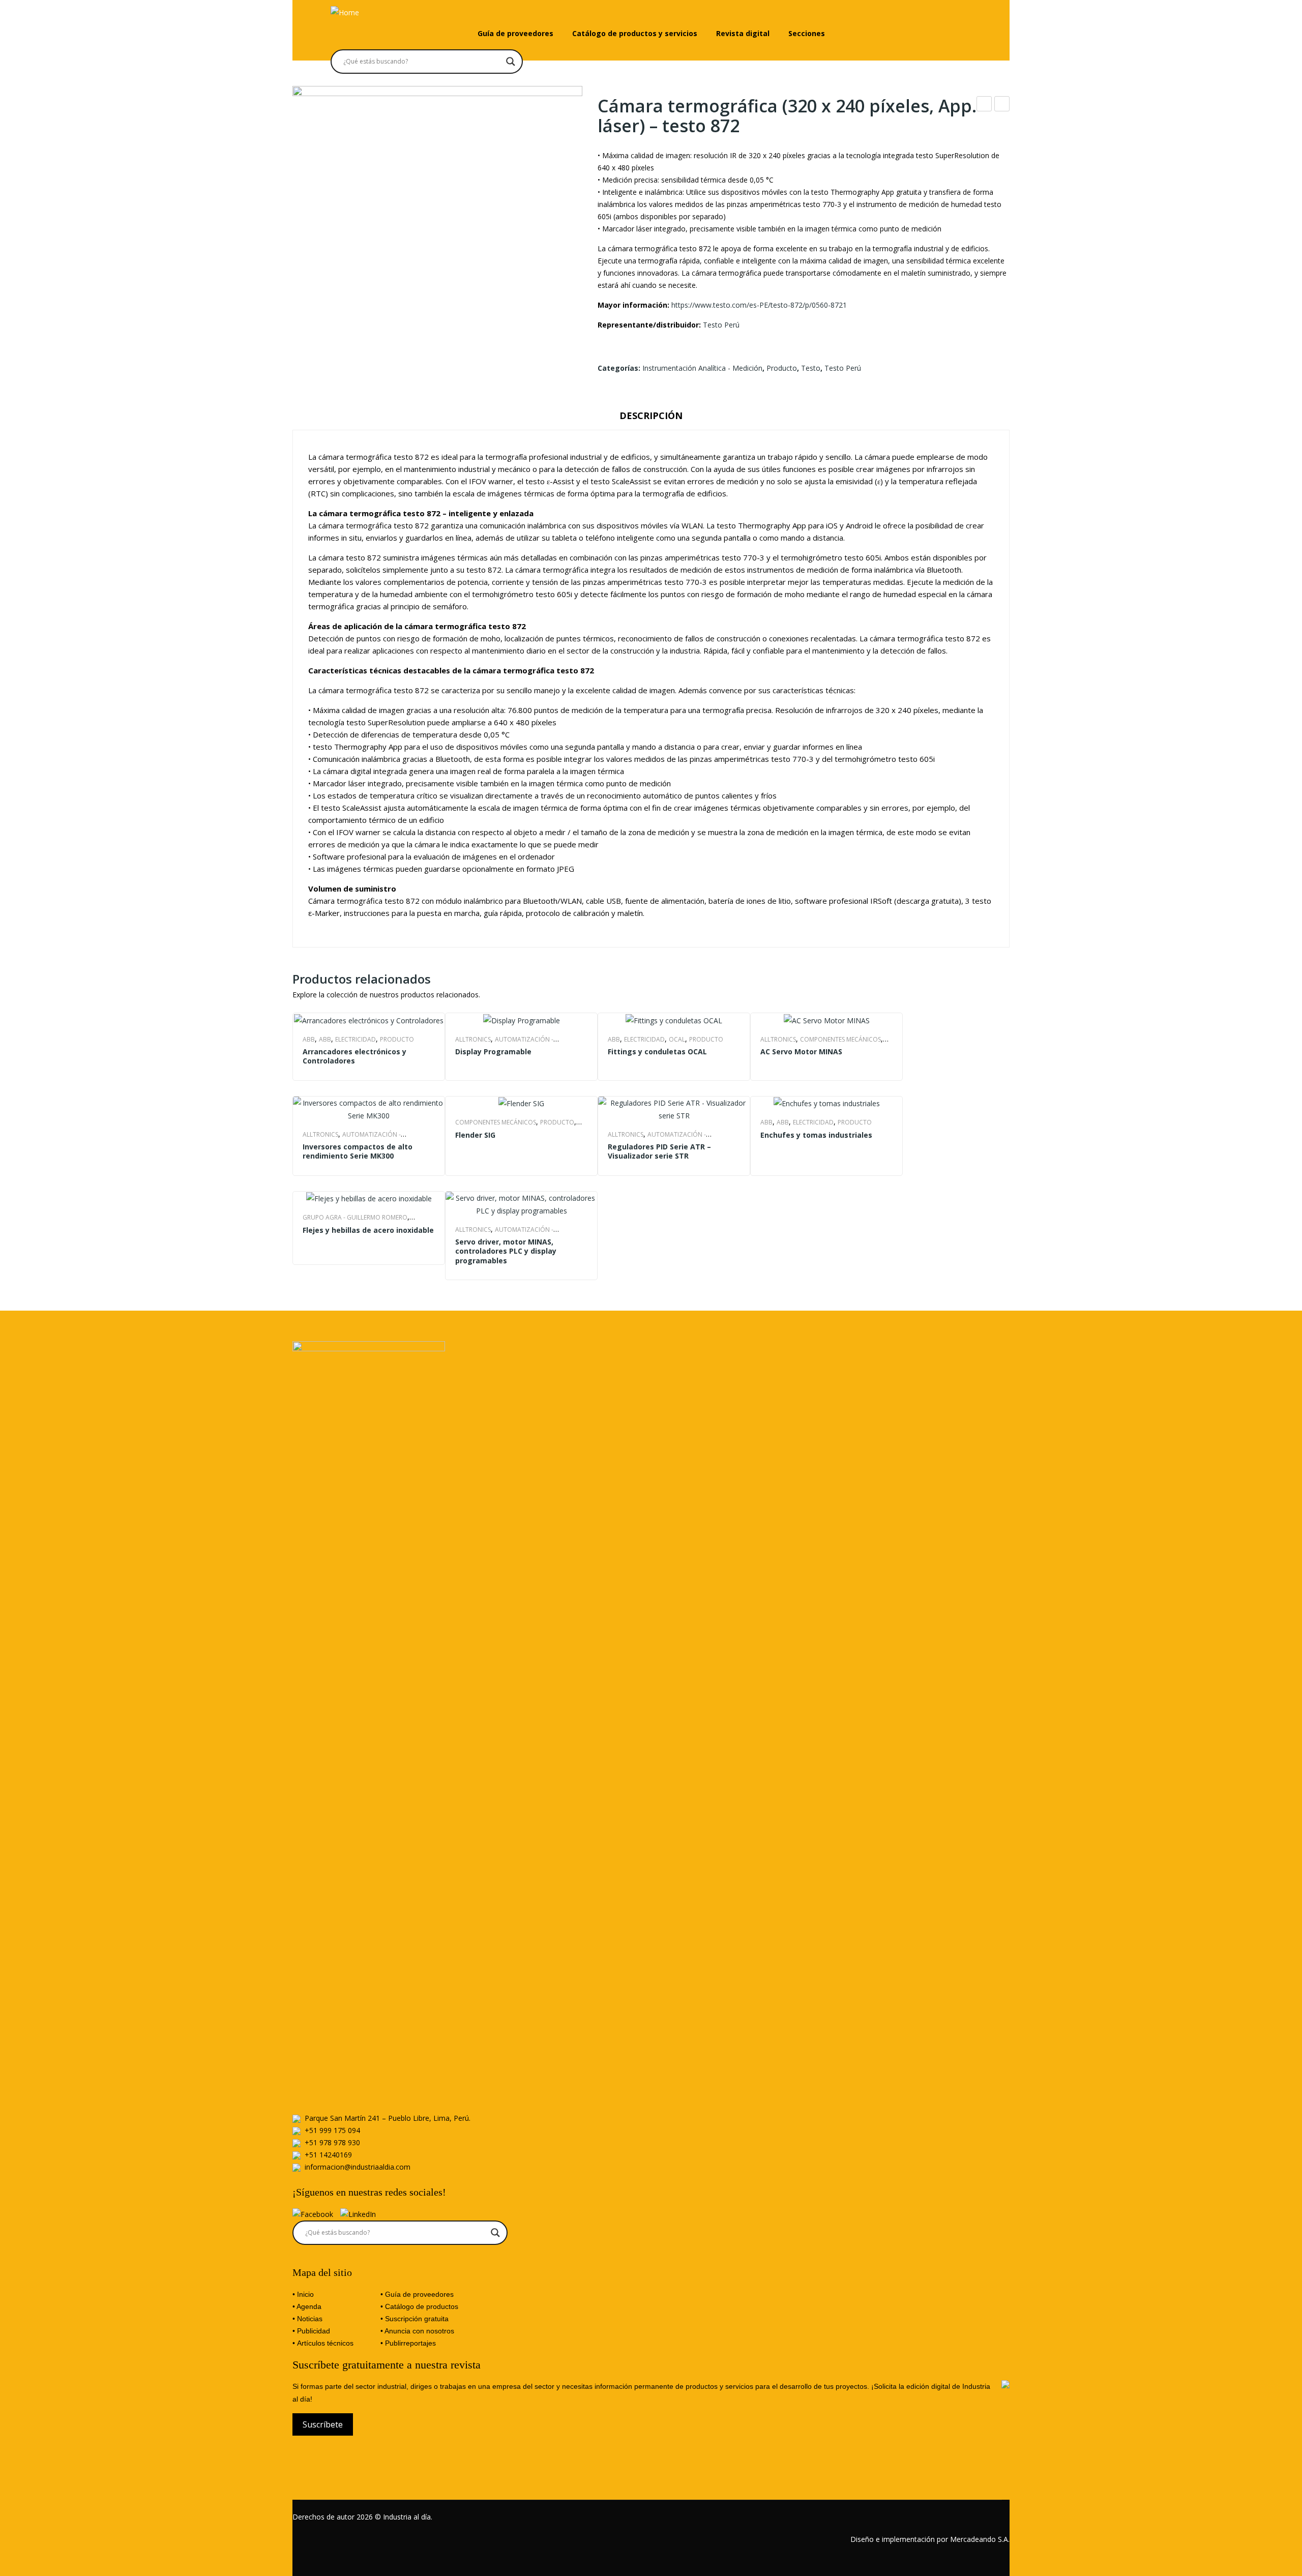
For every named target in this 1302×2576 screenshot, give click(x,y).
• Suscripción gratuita (415, 2319)
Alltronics (473, 1039)
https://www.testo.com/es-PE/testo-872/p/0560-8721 (759, 305)
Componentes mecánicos (840, 1039)
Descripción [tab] (651, 416)
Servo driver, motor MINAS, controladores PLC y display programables (506, 1251)
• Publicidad (311, 2331)
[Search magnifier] (511, 62)
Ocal (677, 1039)
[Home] (345, 11)
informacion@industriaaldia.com (358, 2167)
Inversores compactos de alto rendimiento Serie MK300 (358, 1151)
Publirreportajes (410, 2343)
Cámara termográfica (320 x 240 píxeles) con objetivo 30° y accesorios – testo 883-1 (1002, 105)
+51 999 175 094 (332, 2130)
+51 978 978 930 (332, 2142)
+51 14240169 (328, 2155)
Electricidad (356, 1039)
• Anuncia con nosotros (417, 2331)
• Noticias (307, 2319)
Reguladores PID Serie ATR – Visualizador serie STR (659, 1151)
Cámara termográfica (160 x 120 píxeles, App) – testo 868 (984, 105)
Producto (782, 368)
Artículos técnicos (325, 2343)
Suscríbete (323, 2424)
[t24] (437, 231)
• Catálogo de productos (419, 2306)
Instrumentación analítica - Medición (702, 368)
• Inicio (303, 2294)
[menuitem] (515, 34)
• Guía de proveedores (417, 2294)
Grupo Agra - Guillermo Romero (355, 1217)
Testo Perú (721, 325)
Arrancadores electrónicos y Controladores (354, 1056)
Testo (811, 368)
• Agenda (307, 2306)
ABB (309, 1039)
